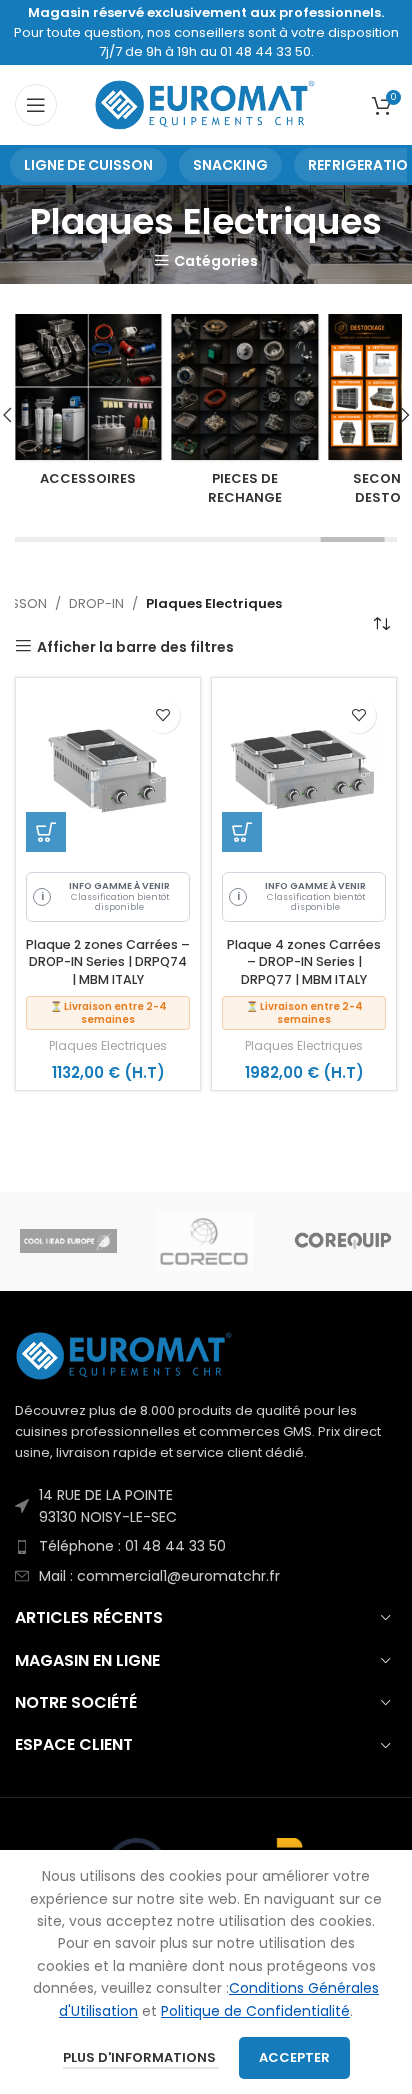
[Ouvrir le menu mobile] (36, 105)
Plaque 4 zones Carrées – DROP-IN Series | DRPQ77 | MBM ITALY (304, 962)
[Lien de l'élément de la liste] (206, 1506)
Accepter (294, 2057)
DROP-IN (96, 603)
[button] (46, 832)
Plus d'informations (141, 2057)
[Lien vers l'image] (125, 1355)
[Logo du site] (206, 104)
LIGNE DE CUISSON (88, 165)
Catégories (216, 260)
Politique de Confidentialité (255, 2011)
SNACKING (230, 165)
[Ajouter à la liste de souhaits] (162, 715)
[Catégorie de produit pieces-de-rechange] (245, 415)
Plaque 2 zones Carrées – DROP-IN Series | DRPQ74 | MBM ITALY (108, 962)
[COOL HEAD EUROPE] (68, 1241)
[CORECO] (205, 1241)
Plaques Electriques (108, 1046)
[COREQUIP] (342, 1241)
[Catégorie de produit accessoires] (88, 406)
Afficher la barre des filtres (135, 646)
